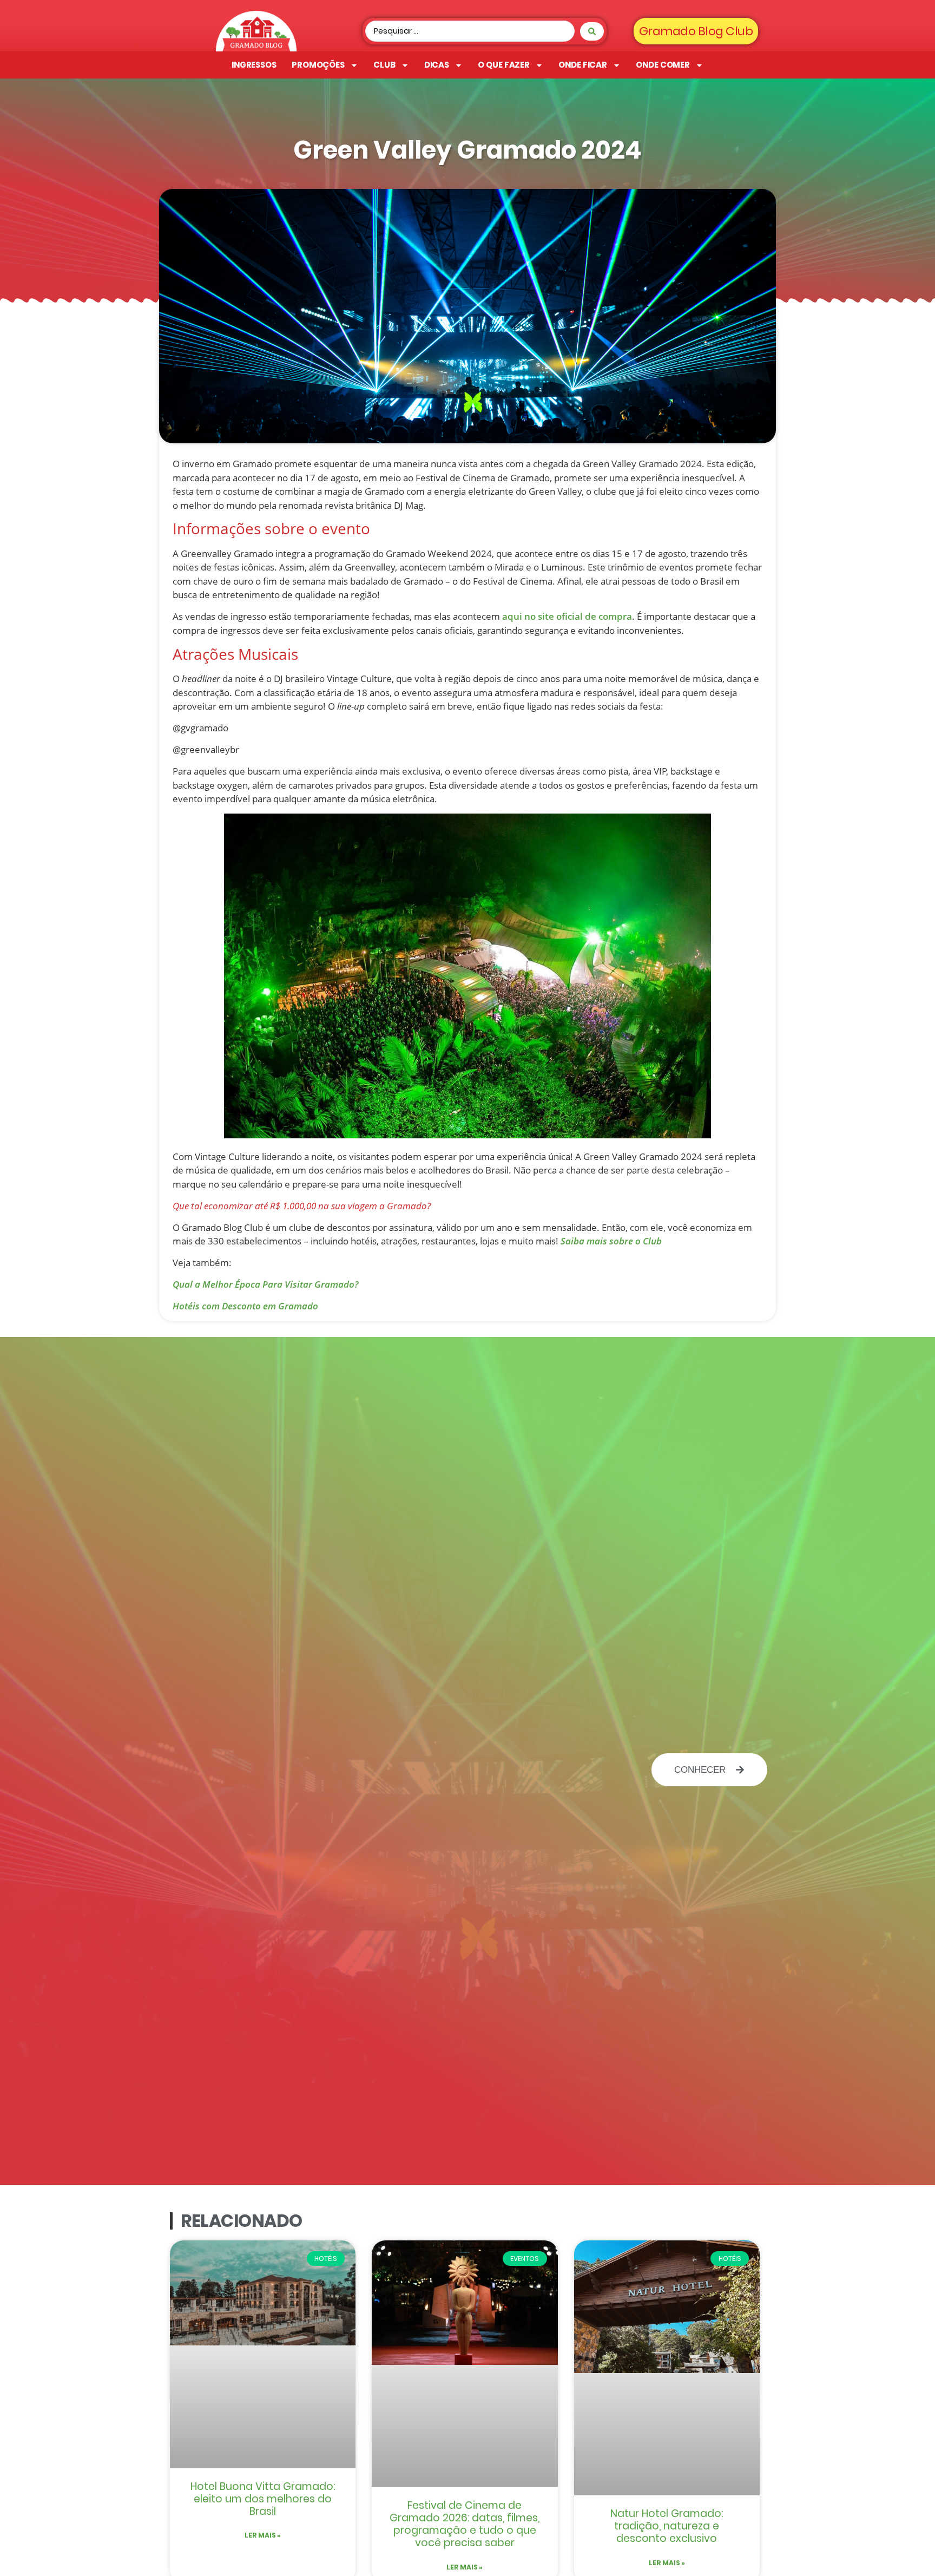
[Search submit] (592, 31)
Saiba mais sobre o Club (611, 1241)
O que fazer (504, 65)
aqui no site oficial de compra (567, 616)
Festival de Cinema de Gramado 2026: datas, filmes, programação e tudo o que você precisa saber (465, 2524)
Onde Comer (663, 65)
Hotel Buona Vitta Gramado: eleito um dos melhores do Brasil (263, 2499)
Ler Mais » (263, 2535)
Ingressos (254, 65)
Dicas (437, 65)
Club (384, 65)
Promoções (318, 65)
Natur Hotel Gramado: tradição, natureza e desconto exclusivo (667, 2526)
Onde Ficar (583, 65)
